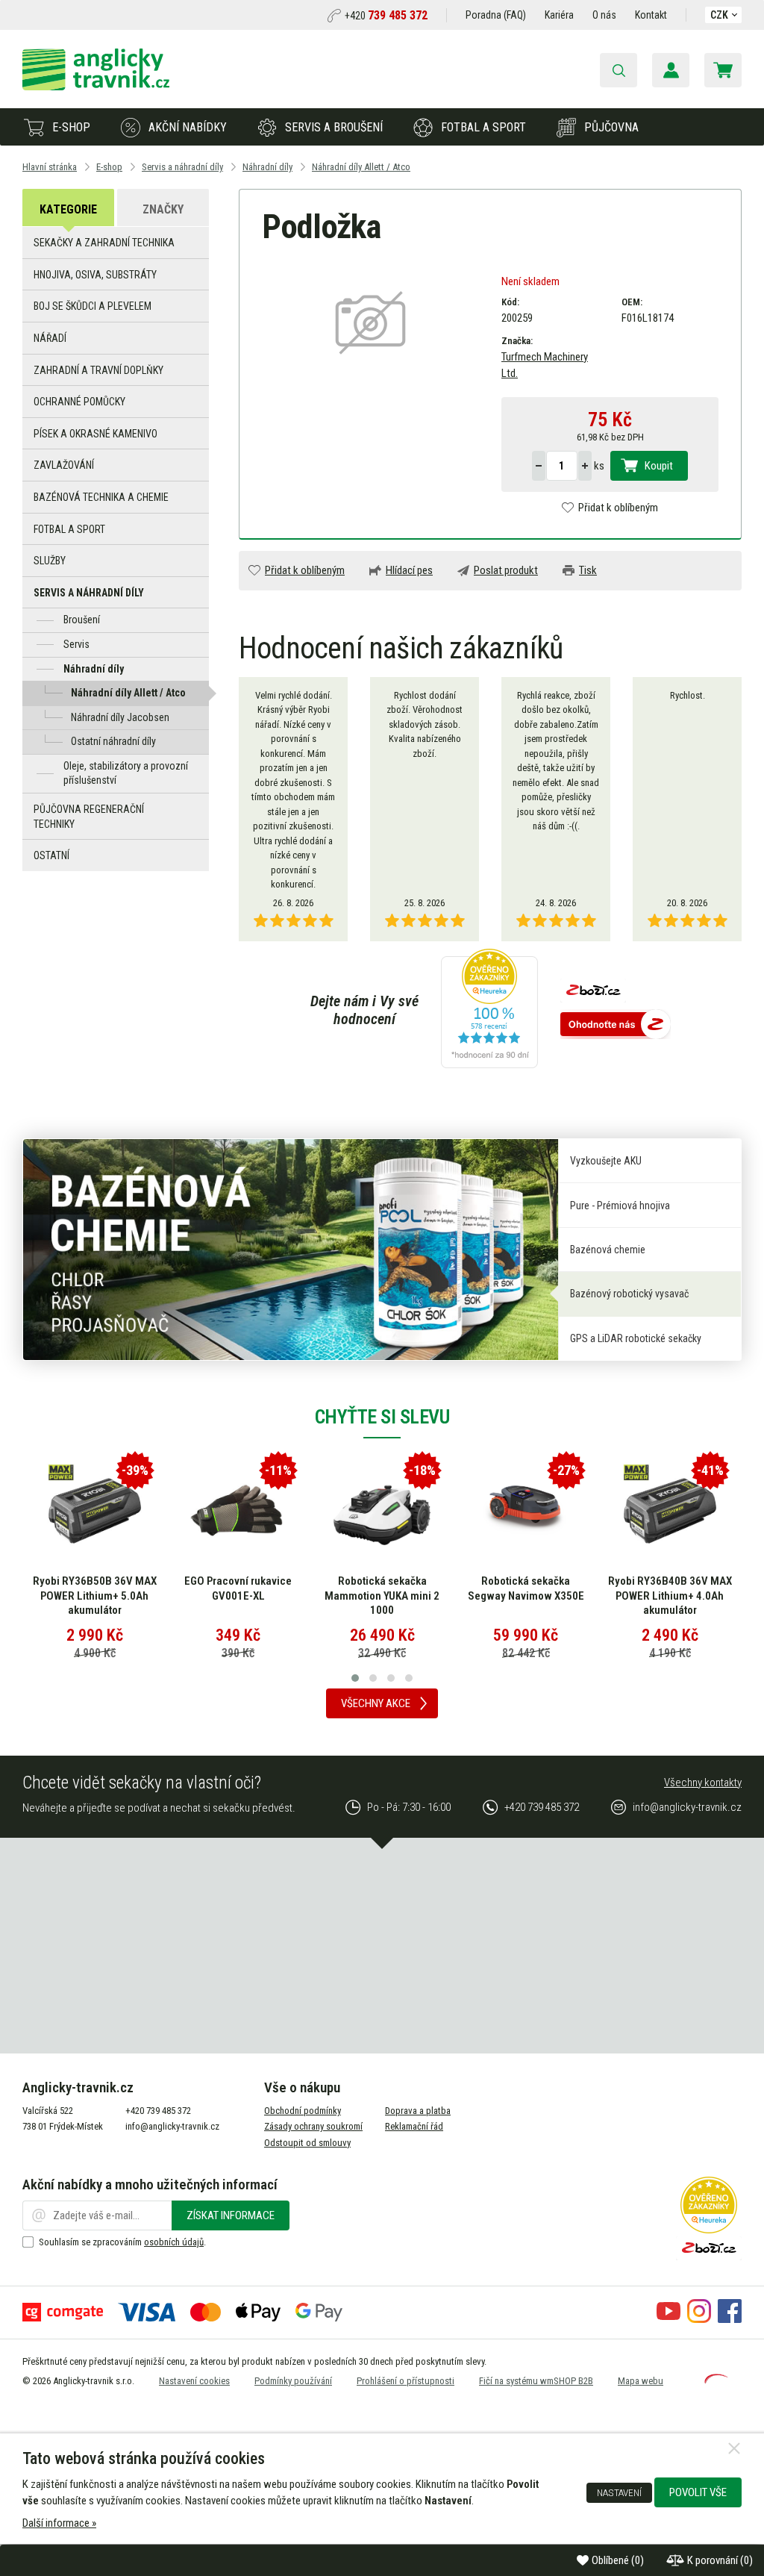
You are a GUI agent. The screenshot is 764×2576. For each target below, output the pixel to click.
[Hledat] (619, 70)
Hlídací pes (409, 570)
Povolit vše (698, 2492)
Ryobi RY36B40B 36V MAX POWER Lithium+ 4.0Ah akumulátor (670, 1596)
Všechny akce (376, 1703)
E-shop (71, 127)
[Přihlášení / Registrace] (671, 70)
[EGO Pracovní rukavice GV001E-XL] (238, 1511)
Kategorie (68, 209)
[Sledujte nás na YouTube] (668, 2319)
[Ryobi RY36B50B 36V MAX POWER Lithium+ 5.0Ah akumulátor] (95, 1511)
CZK (719, 15)
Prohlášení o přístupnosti (406, 2381)
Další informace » (59, 2523)
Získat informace (231, 2215)
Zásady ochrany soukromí (313, 2126)
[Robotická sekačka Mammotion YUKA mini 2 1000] (382, 1511)
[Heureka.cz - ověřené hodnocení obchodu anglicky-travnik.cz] (489, 1010)
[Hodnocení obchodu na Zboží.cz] (616, 1026)
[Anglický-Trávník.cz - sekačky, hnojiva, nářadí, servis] (96, 87)
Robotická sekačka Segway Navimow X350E (526, 1588)
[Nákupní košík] (723, 70)
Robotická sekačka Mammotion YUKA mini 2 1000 (382, 1596)
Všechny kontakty (703, 1783)
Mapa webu (641, 2381)
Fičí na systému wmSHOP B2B (536, 2381)
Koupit (659, 466)
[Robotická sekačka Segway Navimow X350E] (526, 1511)
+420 (386, 16)
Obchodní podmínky (303, 2111)
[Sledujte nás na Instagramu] (699, 2319)
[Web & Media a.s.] (716, 2380)
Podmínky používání (293, 2381)
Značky (163, 209)
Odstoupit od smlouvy (307, 2143)
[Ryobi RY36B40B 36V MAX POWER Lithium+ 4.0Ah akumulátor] (670, 1511)
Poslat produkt (506, 570)
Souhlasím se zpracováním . (122, 2242)
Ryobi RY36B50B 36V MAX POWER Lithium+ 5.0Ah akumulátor (95, 1596)
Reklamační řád (414, 2126)
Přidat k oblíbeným (618, 508)
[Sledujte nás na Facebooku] (730, 2319)
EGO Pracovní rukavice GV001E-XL (238, 1588)
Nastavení (619, 2492)
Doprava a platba (418, 2111)
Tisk (588, 570)
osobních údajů (174, 2242)
